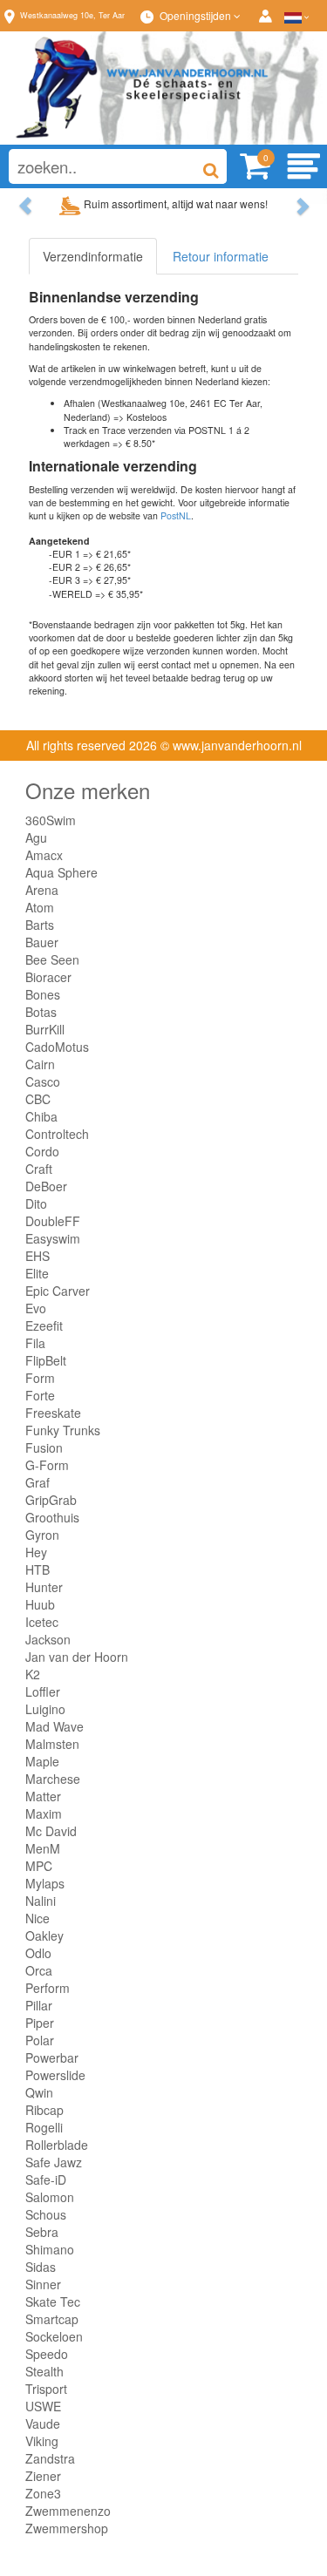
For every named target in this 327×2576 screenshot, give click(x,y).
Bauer (42, 942)
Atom (40, 907)
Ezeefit (44, 1325)
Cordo (42, 1151)
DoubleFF (53, 1221)
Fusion (44, 1447)
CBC (38, 1099)
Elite (37, 1273)
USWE (43, 2406)
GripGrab (51, 1500)
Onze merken (88, 790)
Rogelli (44, 2127)
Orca (39, 1970)
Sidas (41, 2267)
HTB (37, 1569)
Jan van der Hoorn (77, 1657)
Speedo (47, 2354)
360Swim (51, 820)
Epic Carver (58, 1291)
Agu (36, 837)
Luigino (45, 1709)
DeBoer (46, 1186)
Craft (39, 1169)
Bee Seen (52, 959)
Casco (43, 1081)
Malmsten (52, 1744)
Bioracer (48, 977)
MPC (39, 1866)
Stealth (44, 2371)
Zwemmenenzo (68, 2511)
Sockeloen (54, 2336)
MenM (43, 1848)
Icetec (42, 1622)
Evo (36, 1308)
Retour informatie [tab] (221, 256)
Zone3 (43, 2493)
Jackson (48, 1639)
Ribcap (44, 2110)
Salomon (50, 2197)
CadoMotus (57, 1047)
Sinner (43, 2284)
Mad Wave (54, 1726)
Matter (43, 1796)
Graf (37, 1482)
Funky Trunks (63, 1430)
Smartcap (52, 2319)
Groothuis (52, 1517)
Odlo (38, 1953)
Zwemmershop (67, 2528)
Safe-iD (46, 2179)
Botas (41, 1012)
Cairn (40, 1064)
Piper (40, 2023)
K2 (33, 1674)
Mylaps (45, 1883)
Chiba (41, 1116)
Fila (35, 1343)
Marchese (53, 1779)
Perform (48, 1988)
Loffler (43, 1691)
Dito (36, 1203)
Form (40, 1378)
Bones (43, 994)
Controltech (57, 1134)
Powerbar (52, 2057)
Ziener (43, 2476)
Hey (36, 1552)
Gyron (42, 1535)
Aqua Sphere (61, 872)
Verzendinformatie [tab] (93, 256)
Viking (42, 2441)
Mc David (51, 1831)
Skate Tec (53, 2301)
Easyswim (53, 1238)
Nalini (41, 1901)
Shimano (50, 2249)
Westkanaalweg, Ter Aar (72, 15)
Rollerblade (57, 2145)
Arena (42, 890)
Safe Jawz (54, 2162)
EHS (37, 1256)
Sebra (42, 2232)
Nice (37, 1918)
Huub (40, 1604)
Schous (46, 2214)
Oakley (44, 1935)
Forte (40, 1395)
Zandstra (50, 2458)
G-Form (47, 1465)
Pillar (39, 2005)
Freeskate (53, 1413)
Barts (40, 925)
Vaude (43, 2423)
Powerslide (55, 2075)
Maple (42, 1761)
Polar (40, 2040)
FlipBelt (46, 1360)
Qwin (39, 2092)
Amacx (44, 855)
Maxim (44, 1813)
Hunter (44, 1587)
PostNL (176, 515)
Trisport (46, 2389)
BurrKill (45, 1029)
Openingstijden (197, 15)
